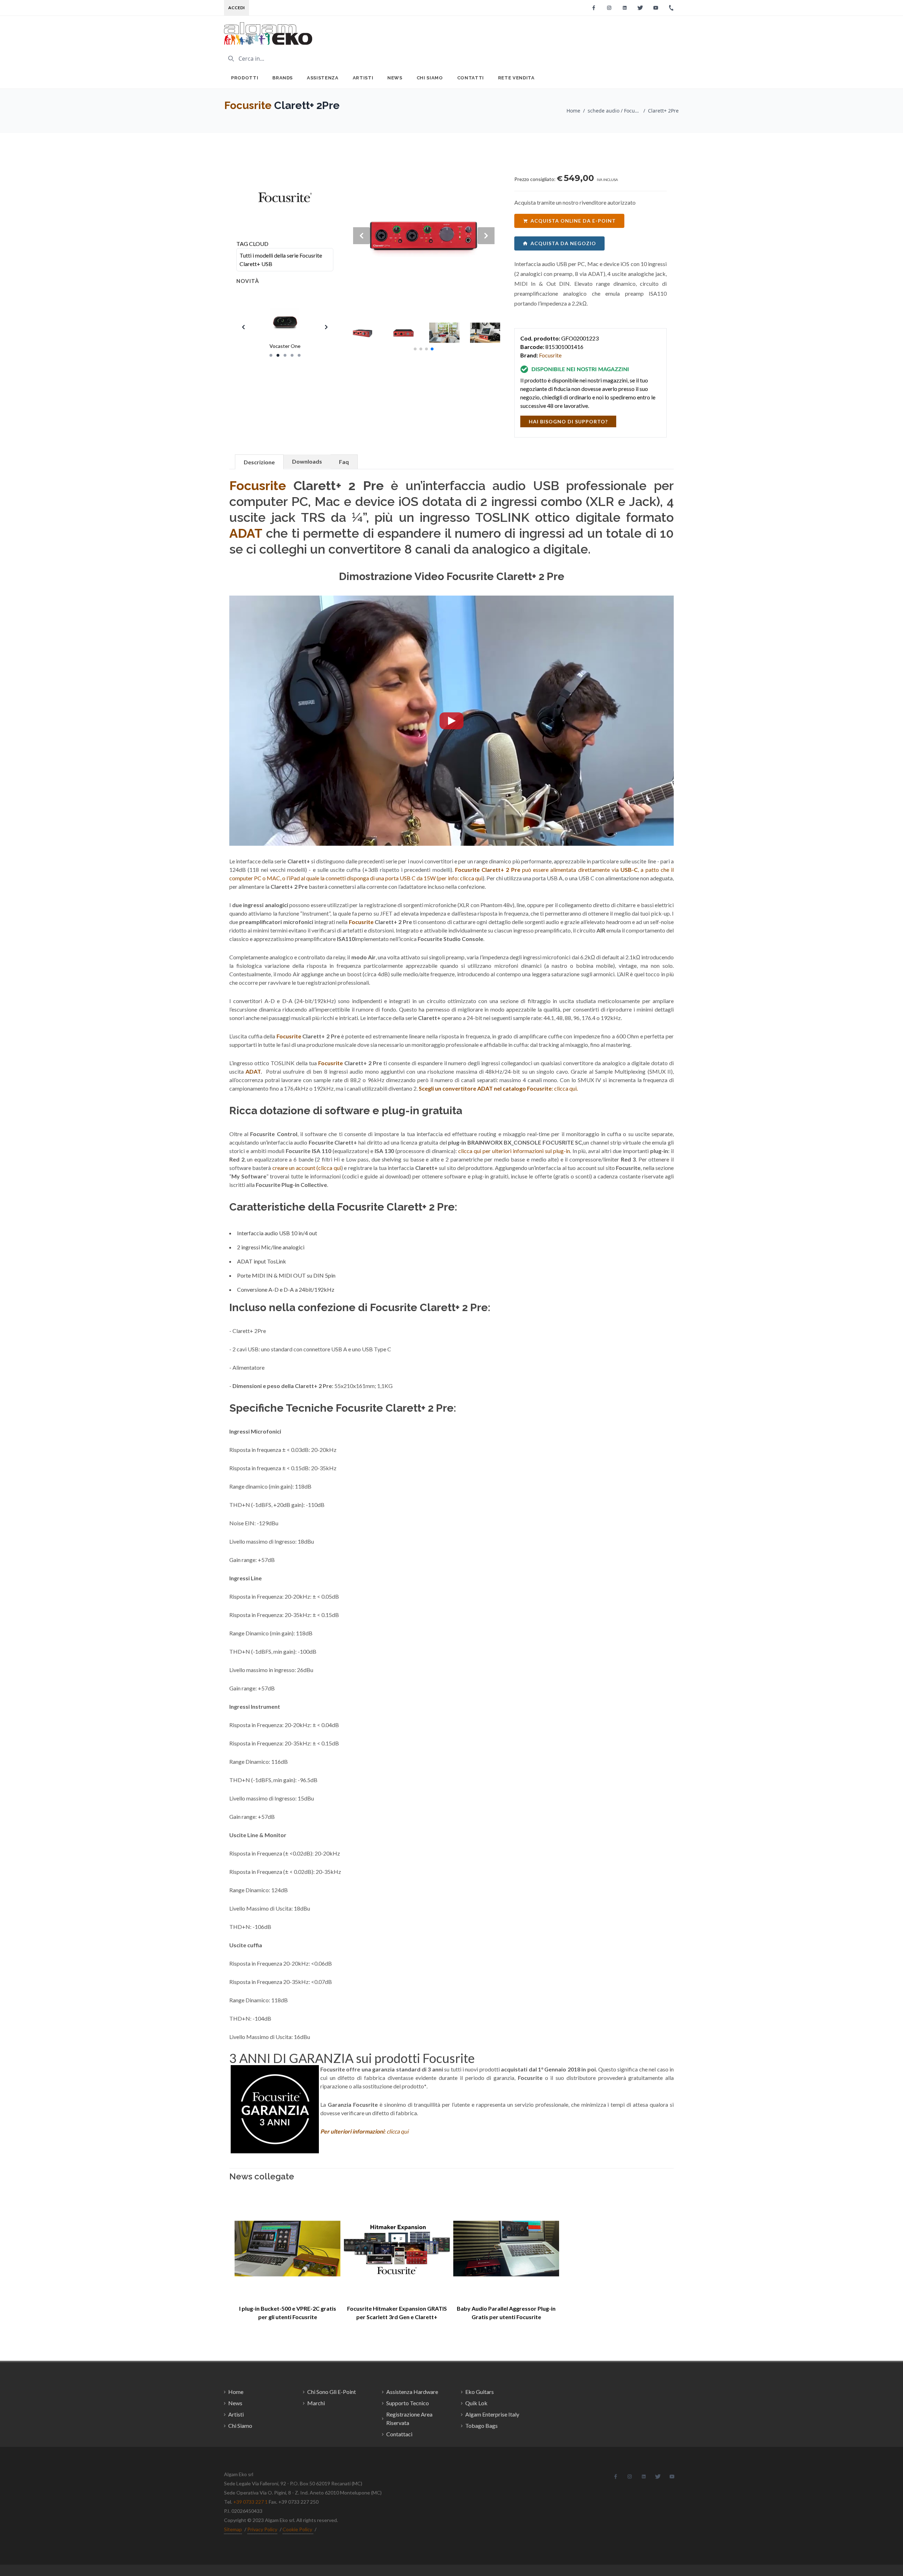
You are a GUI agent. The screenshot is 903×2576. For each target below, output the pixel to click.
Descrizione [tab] (259, 462)
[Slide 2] (278, 355)
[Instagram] (609, 8)
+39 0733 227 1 (250, 2502)
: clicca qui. (499, 1088)
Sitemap (233, 2529)
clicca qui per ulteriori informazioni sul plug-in (514, 1151)
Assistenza (323, 78)
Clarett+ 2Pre (663, 111)
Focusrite (248, 105)
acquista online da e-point (573, 221)
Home (573, 111)
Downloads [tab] (307, 461)
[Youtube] (656, 8)
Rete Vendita (516, 78)
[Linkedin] (625, 8)
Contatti (471, 78)
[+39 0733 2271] (671, 8)
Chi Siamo (430, 78)
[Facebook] (594, 8)
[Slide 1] (271, 355)
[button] (415, 349)
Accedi (237, 8)
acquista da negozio (563, 243)
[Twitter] (640, 8)
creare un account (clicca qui (307, 1168)
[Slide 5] (299, 355)
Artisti (363, 78)
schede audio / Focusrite (614, 111)
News (395, 78)
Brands (283, 78)
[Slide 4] (292, 355)
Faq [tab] (344, 462)
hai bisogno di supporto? (568, 421)
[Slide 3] (285, 355)
